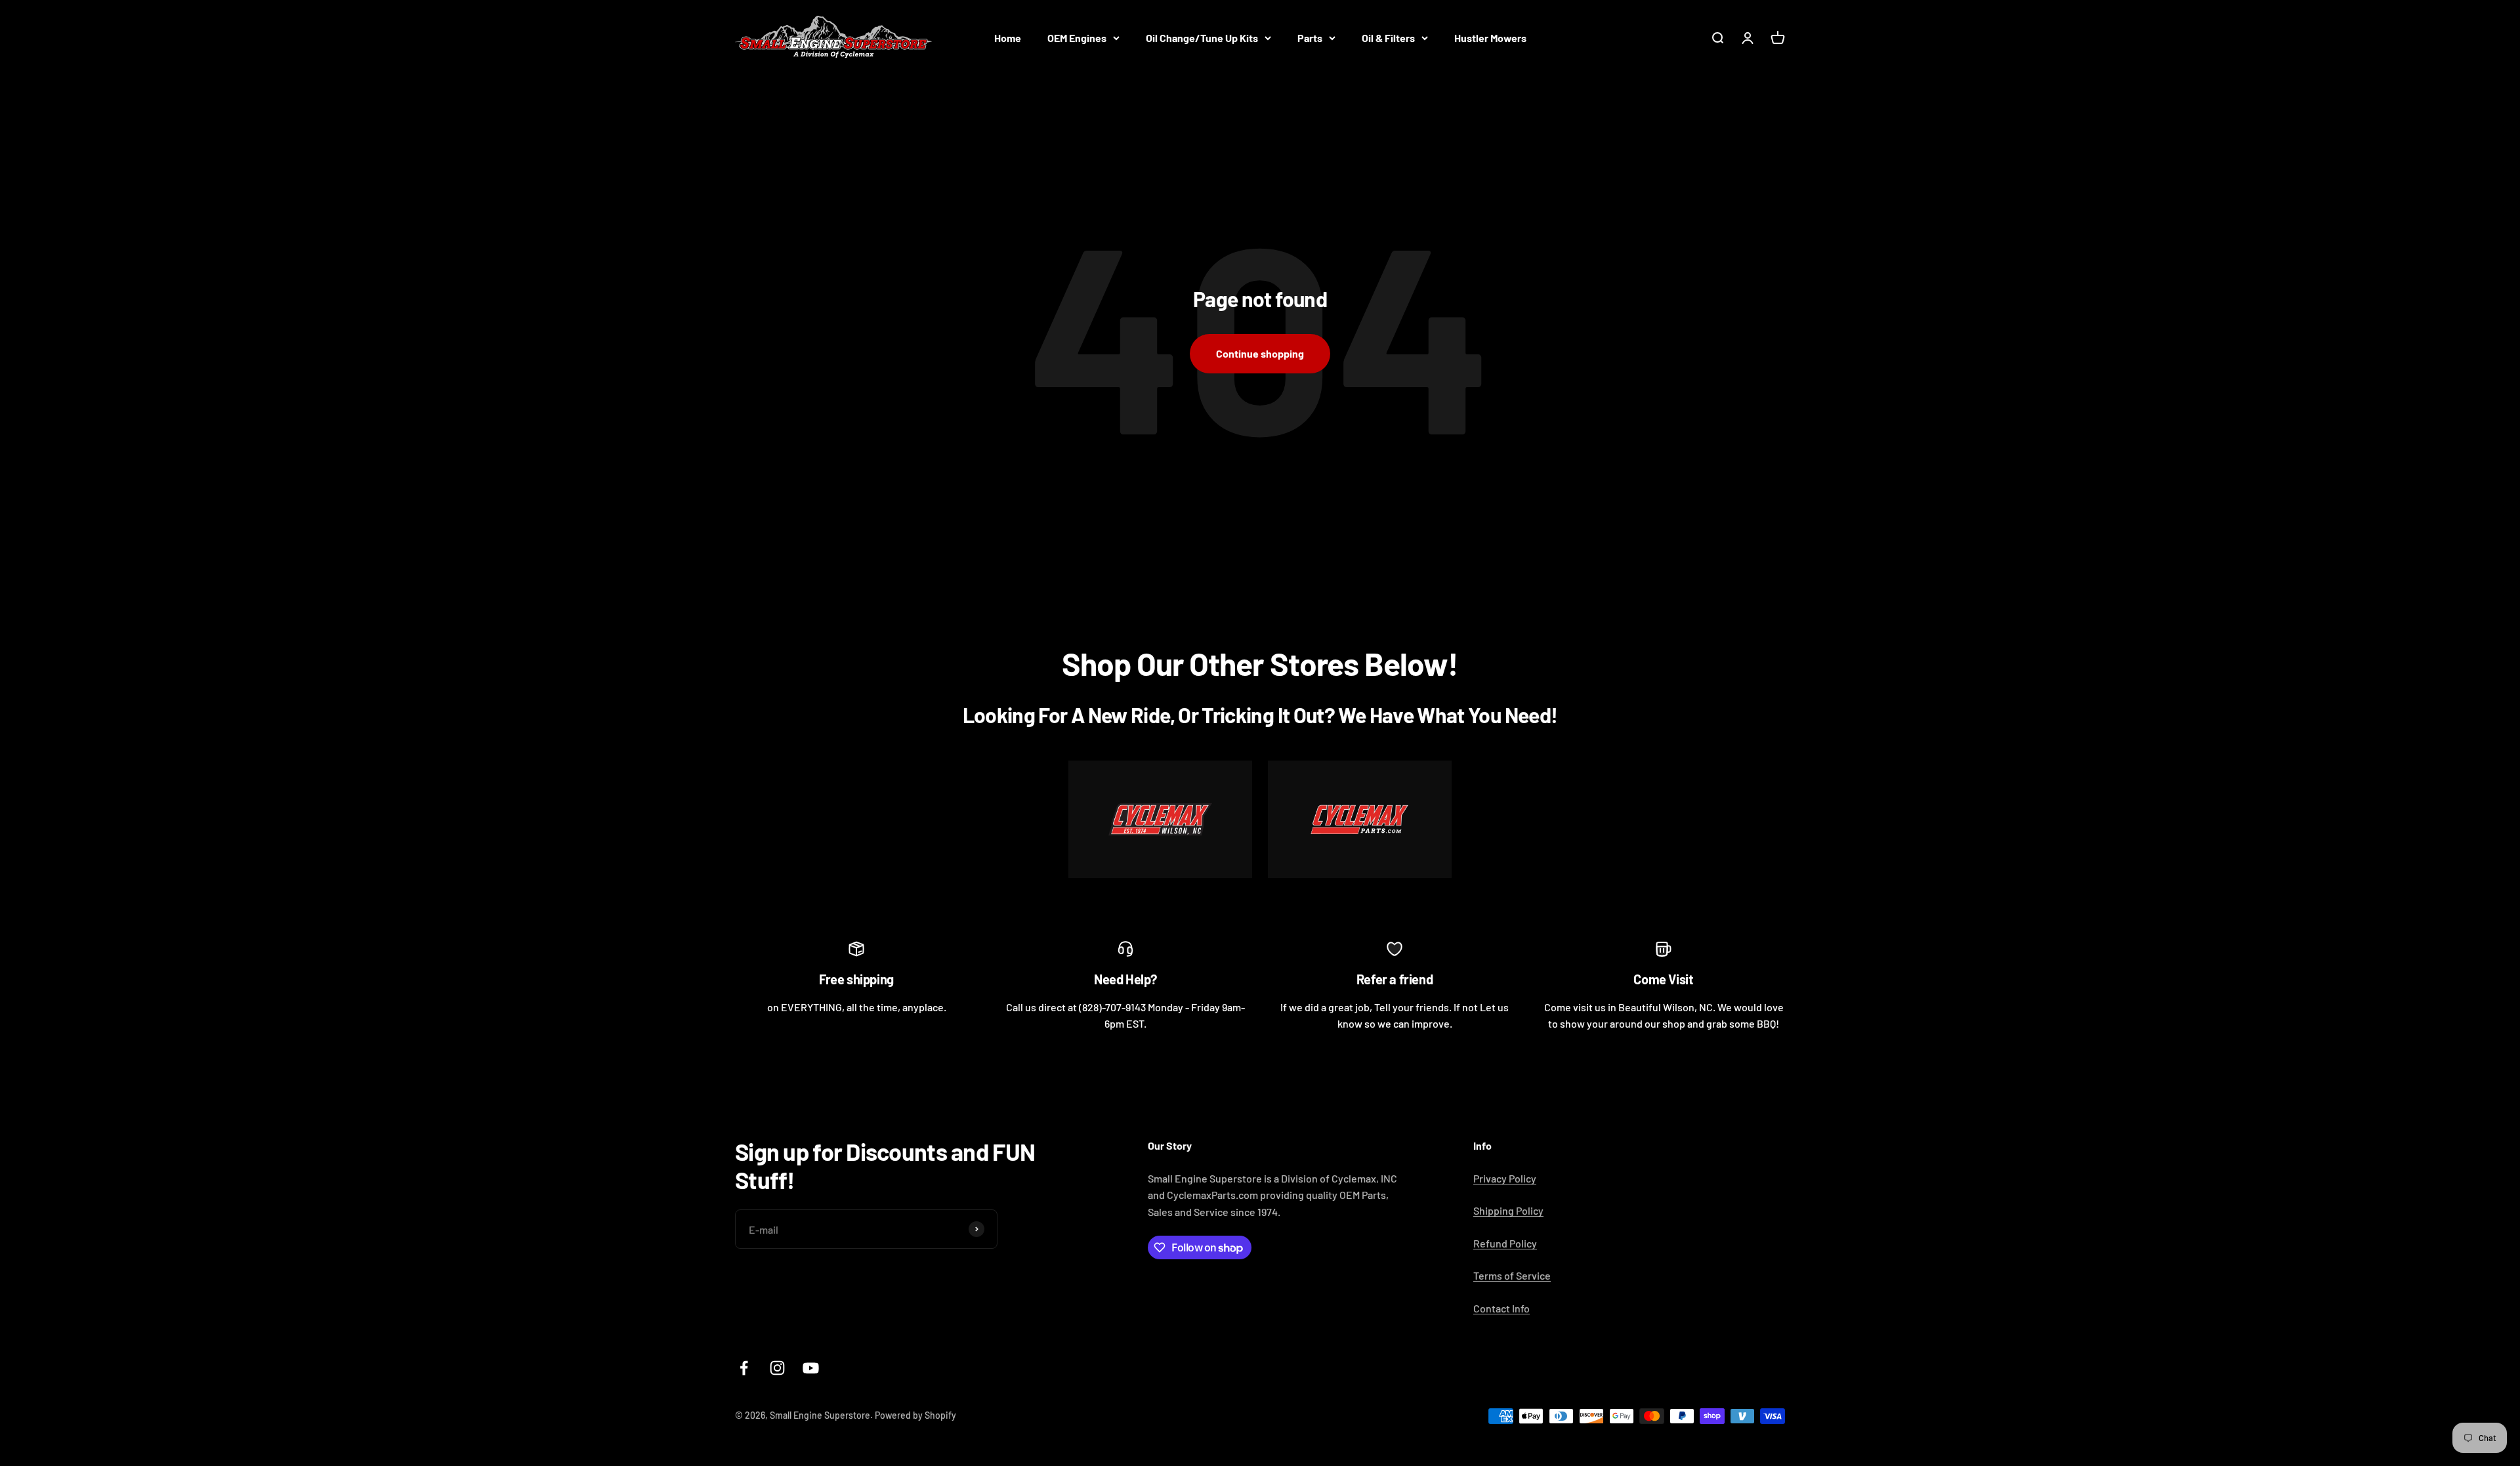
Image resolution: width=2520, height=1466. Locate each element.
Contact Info (1501, 1308)
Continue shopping (1260, 353)
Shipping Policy (1508, 1210)
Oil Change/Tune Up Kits (1202, 38)
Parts (1310, 38)
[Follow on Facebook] (744, 1368)
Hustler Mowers (1490, 38)
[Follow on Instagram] (777, 1368)
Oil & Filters (1388, 38)
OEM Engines (1077, 38)
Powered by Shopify (915, 1415)
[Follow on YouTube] (811, 1368)
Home (1008, 38)
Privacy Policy (1505, 1178)
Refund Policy (1505, 1243)
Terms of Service (1512, 1275)
